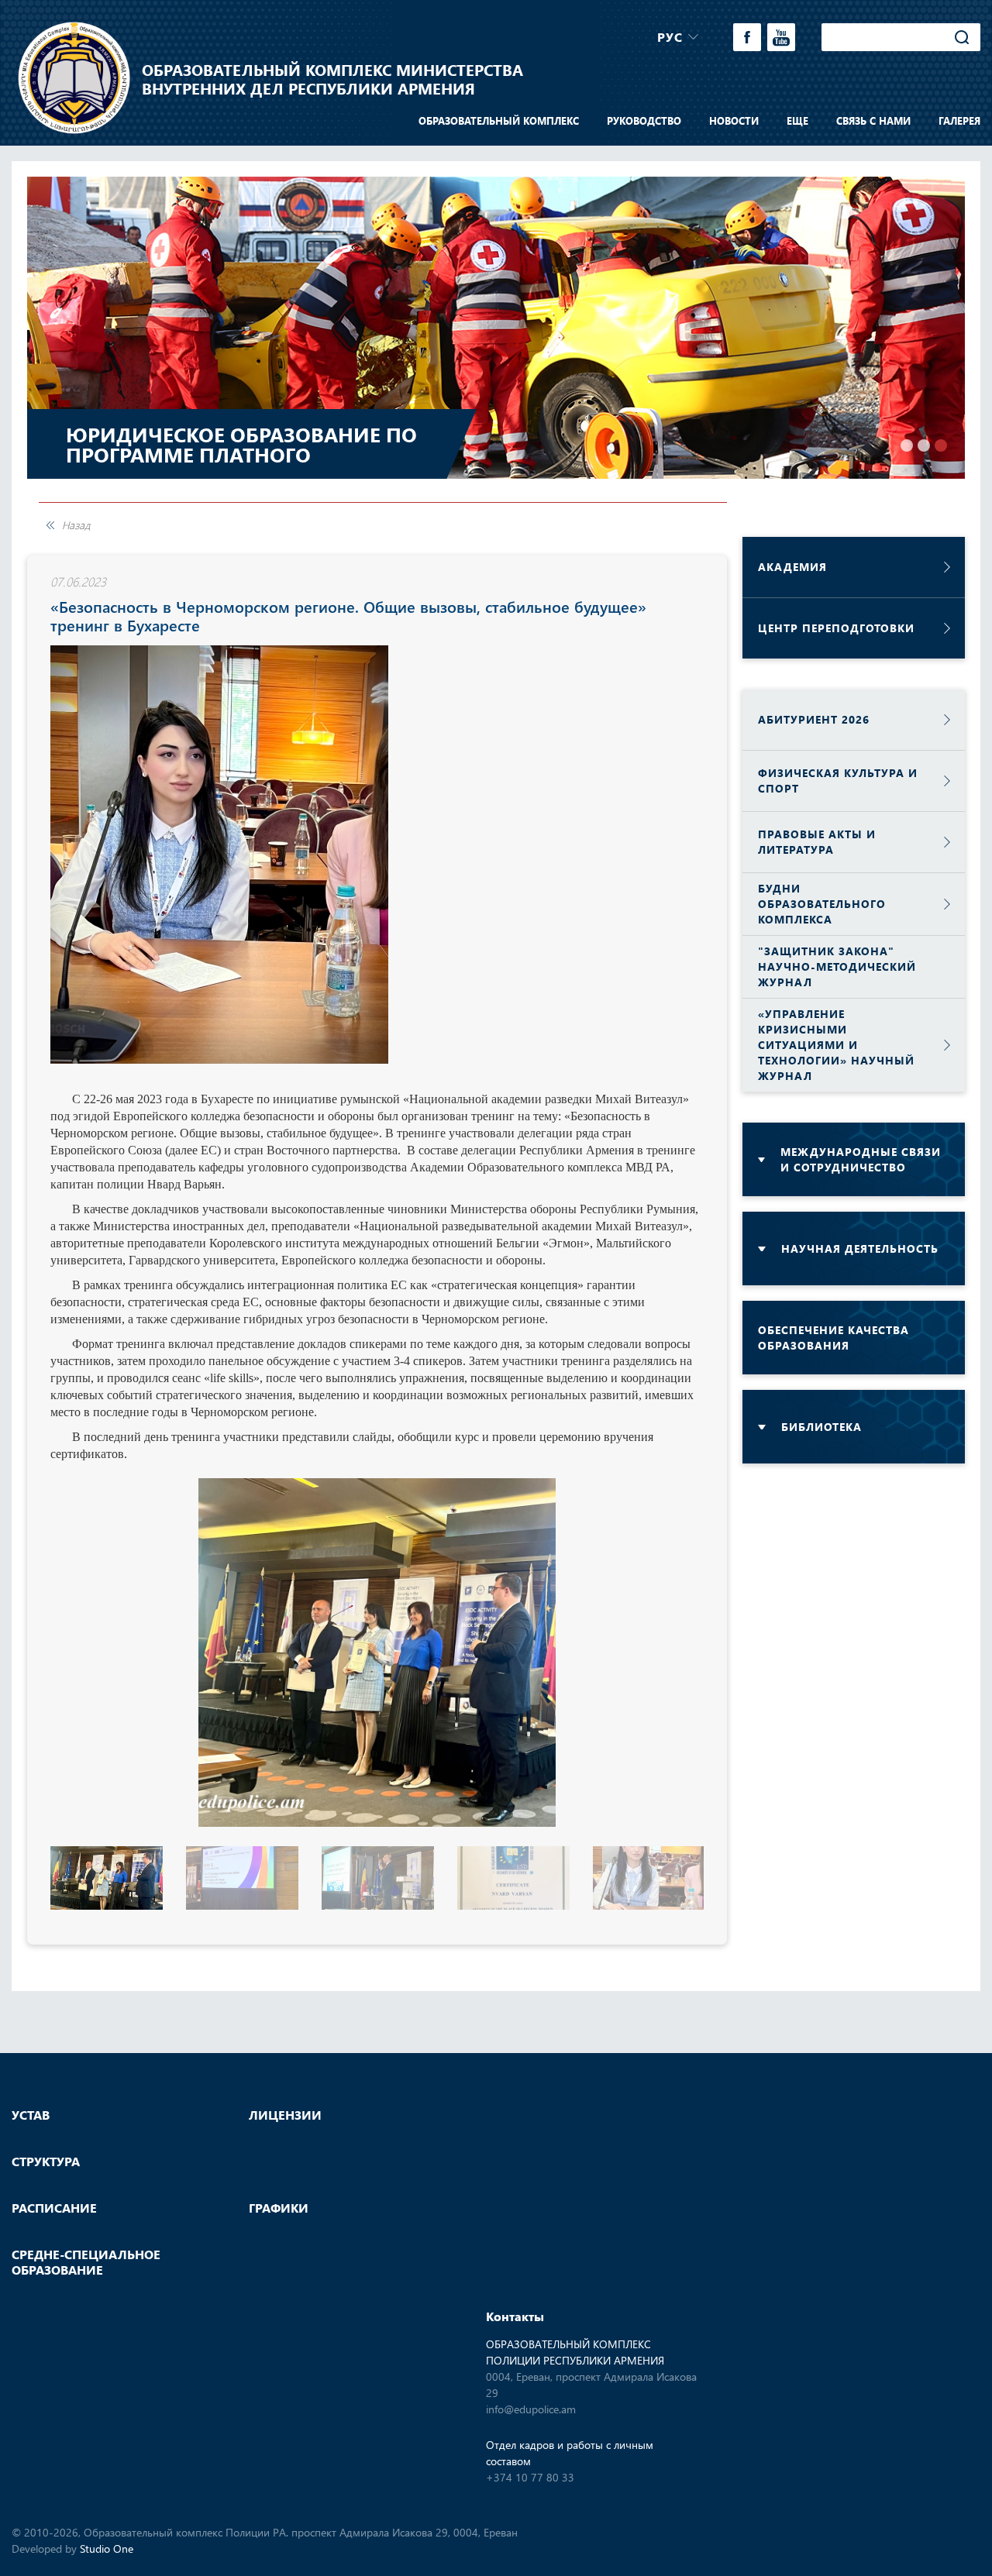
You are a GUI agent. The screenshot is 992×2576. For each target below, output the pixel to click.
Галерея (959, 120)
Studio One (107, 2548)
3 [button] (941, 445)
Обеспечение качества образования (834, 1338)
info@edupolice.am (531, 2409)
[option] (496, 328)
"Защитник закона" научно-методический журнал (837, 966)
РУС (670, 37)
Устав (31, 2115)
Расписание (54, 2208)
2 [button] (924, 445)
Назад (76, 525)
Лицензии (285, 2115)
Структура (46, 2162)
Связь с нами (873, 120)
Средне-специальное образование (86, 2262)
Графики (279, 2208)
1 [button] (907, 445)
